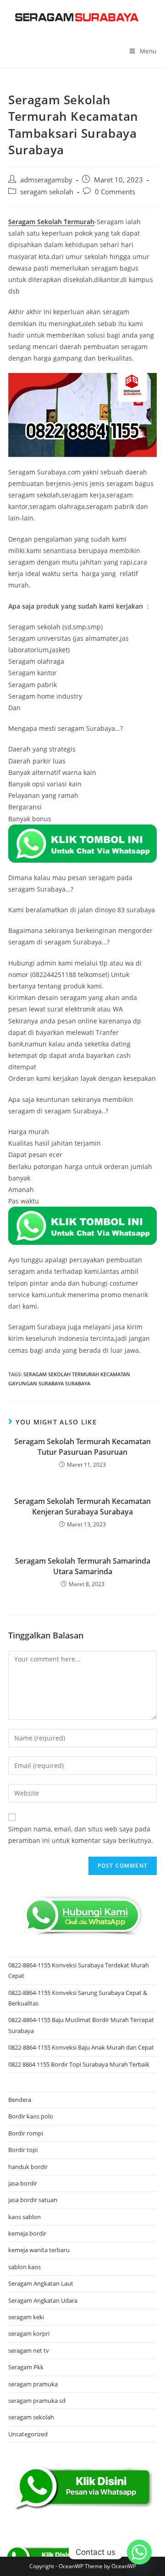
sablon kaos (25, 2267)
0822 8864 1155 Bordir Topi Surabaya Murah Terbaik (79, 2064)
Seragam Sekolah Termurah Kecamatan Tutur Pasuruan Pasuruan (82, 1446)
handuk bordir (28, 2167)
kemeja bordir (27, 2233)
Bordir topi (23, 2150)
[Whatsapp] (139, 2552)
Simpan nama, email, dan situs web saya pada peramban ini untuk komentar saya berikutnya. (81, 1835)
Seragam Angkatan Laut (41, 2283)
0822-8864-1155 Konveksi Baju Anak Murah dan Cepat (81, 2047)
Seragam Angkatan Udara (43, 2300)
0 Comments (115, 192)
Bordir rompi (26, 2133)
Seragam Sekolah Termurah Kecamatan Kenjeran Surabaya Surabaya (82, 1506)
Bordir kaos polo (31, 2116)
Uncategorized (28, 2434)
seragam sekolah (47, 192)
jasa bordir (23, 2183)
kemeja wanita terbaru (39, 2250)
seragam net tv (29, 2350)
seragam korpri (29, 2333)
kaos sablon (25, 2217)
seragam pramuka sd (37, 2401)
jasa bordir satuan (33, 2200)
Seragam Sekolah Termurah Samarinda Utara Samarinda (83, 1566)
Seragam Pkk (26, 2367)
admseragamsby (46, 180)
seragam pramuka (33, 2384)
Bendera (20, 2100)
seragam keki (26, 2317)
